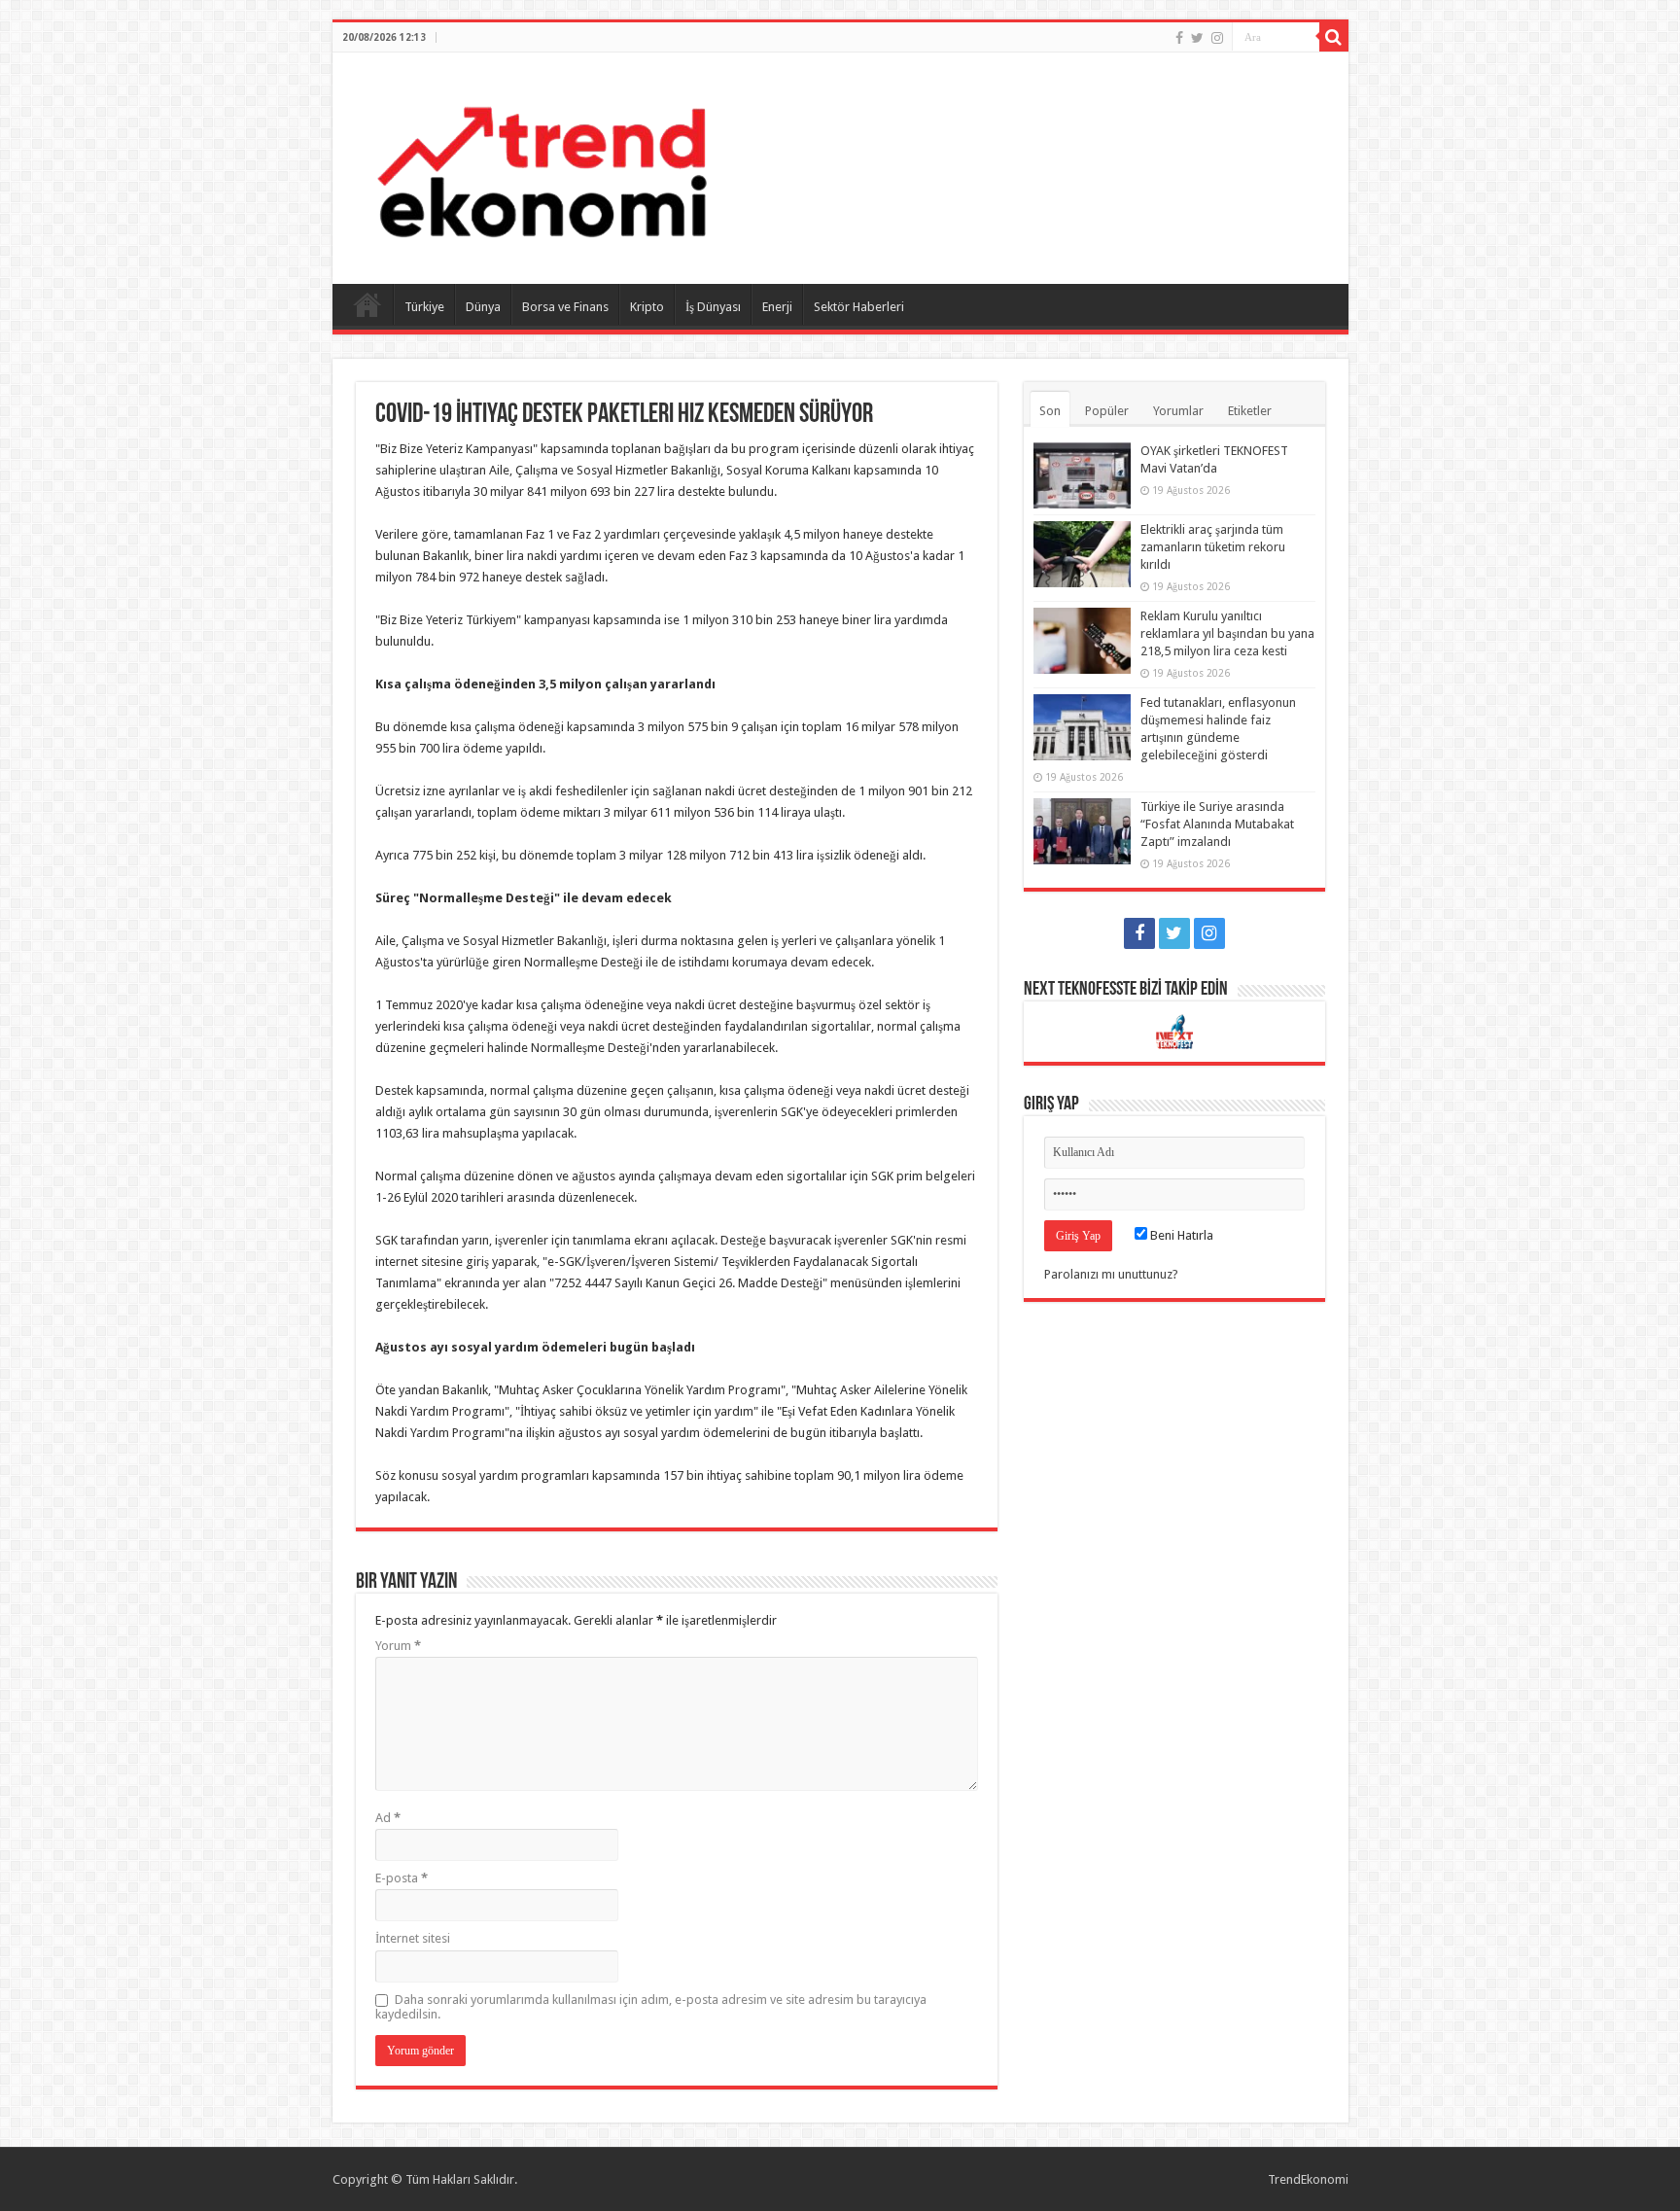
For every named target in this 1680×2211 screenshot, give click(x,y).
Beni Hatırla (1180, 1235)
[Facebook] (1179, 38)
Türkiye (424, 307)
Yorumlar (1178, 411)
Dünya (483, 307)
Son (1050, 411)
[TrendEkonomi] (542, 164)
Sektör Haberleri (859, 307)
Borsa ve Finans (565, 307)
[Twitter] (1197, 38)
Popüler (1107, 411)
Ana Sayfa (367, 304)
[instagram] (1217, 38)
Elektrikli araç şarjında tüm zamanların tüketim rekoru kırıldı (1213, 547)
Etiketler (1250, 411)
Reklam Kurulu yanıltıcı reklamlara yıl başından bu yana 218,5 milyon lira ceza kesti (1227, 633)
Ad (388, 1818)
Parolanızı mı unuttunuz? (1111, 1274)
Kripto (647, 307)
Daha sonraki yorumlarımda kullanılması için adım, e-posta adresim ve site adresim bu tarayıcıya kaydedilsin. (651, 2007)
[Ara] (1334, 37)
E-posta (402, 1878)
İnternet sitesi (413, 1938)
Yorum (398, 1646)
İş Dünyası (713, 307)
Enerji (777, 307)
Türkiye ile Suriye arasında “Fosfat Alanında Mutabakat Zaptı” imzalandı (1217, 824)
